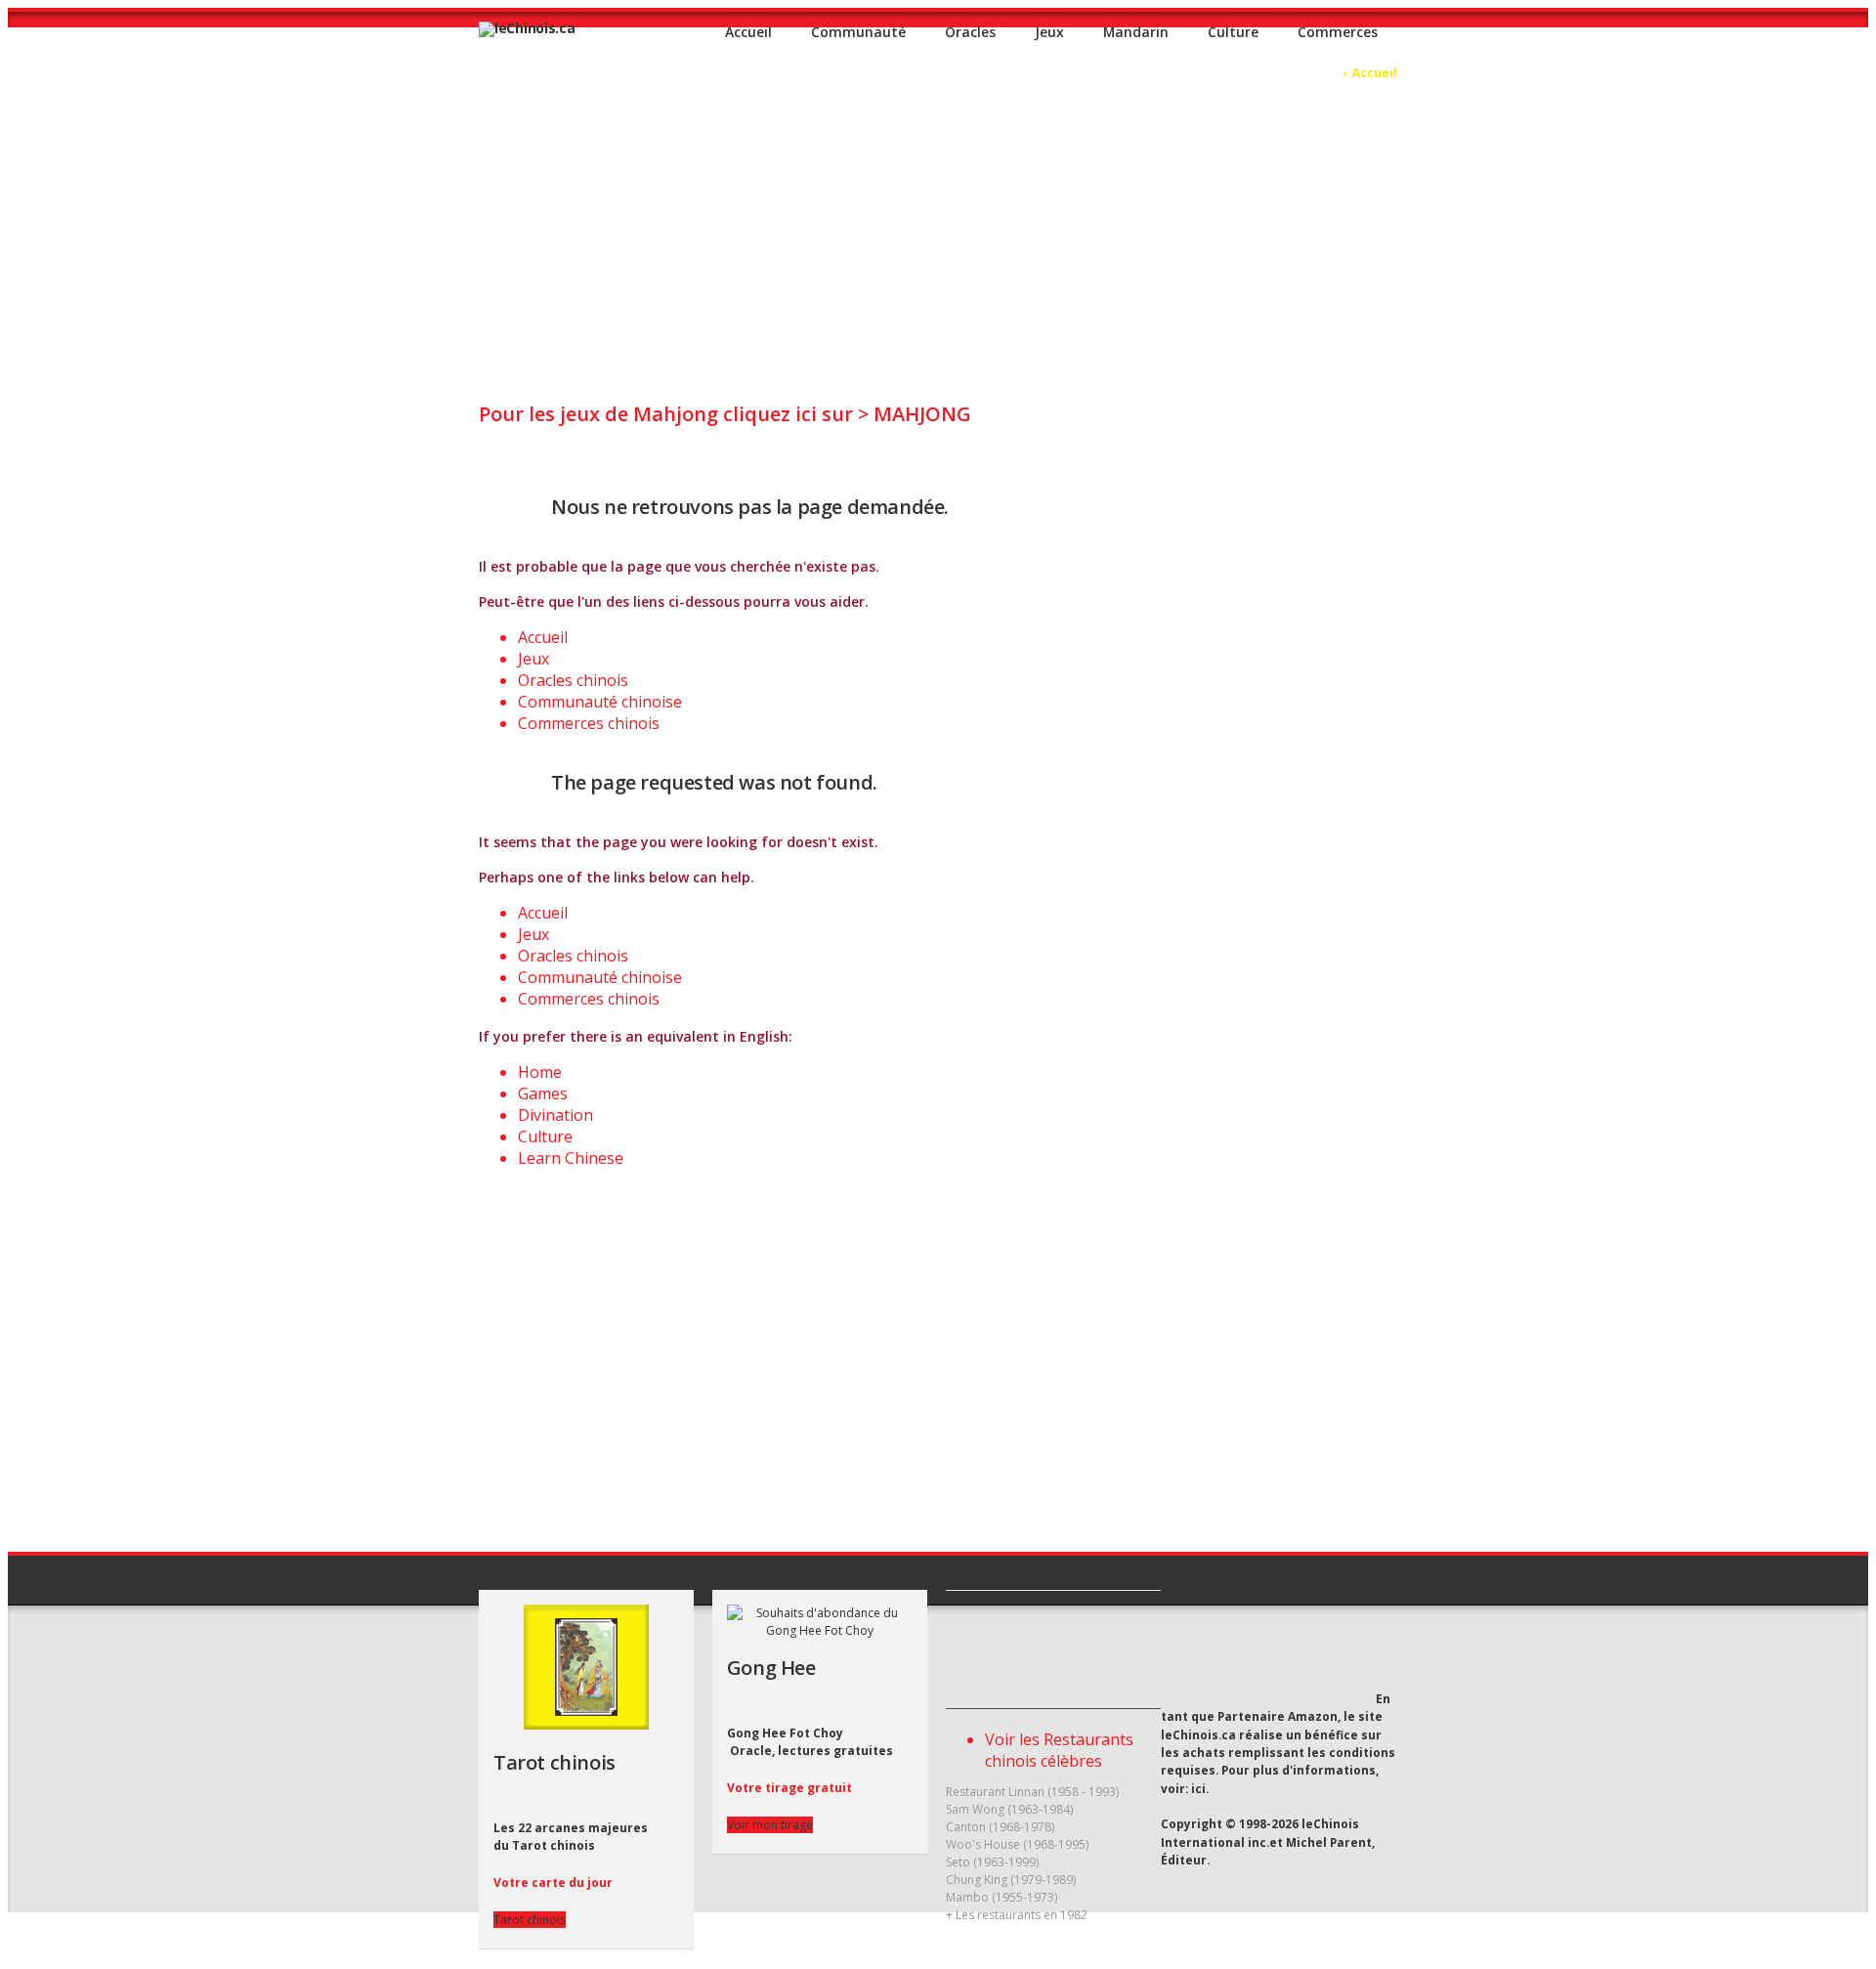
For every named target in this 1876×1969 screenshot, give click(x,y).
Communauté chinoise (600, 702)
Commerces (1338, 32)
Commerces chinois (589, 723)
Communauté (858, 32)
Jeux (1049, 32)
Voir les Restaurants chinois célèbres (1059, 1750)
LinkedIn (1368, 1660)
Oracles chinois (573, 680)
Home (540, 1072)
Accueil (748, 32)
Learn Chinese (571, 1158)
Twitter (1296, 1660)
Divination (555, 1115)
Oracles (970, 32)
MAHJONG (922, 414)
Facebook (1333, 1660)
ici (1198, 1788)
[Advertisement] (938, 229)
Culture (1233, 32)
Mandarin (1136, 32)
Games (543, 1093)
